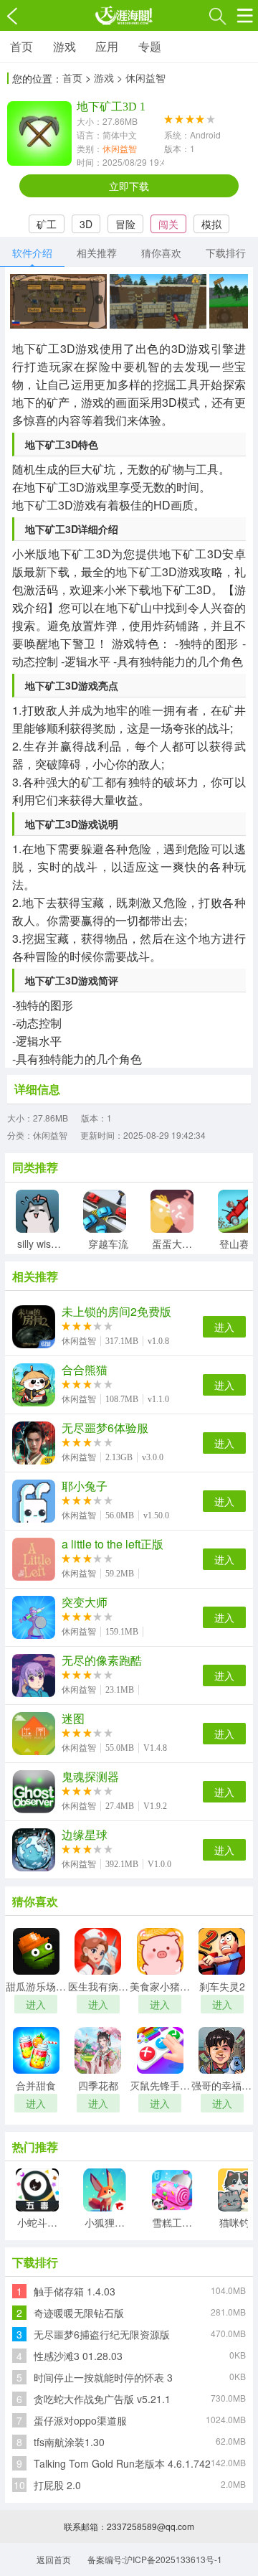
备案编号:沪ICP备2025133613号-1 (155, 2559)
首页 (21, 46)
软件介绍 (32, 253)
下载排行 (226, 253)
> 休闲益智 (141, 77)
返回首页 (54, 2559)
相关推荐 (97, 253)
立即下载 (129, 186)
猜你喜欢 (161, 253)
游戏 (64, 46)
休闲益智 (120, 148)
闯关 (168, 224)
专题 (150, 46)
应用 (107, 46)
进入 (224, 1327)
